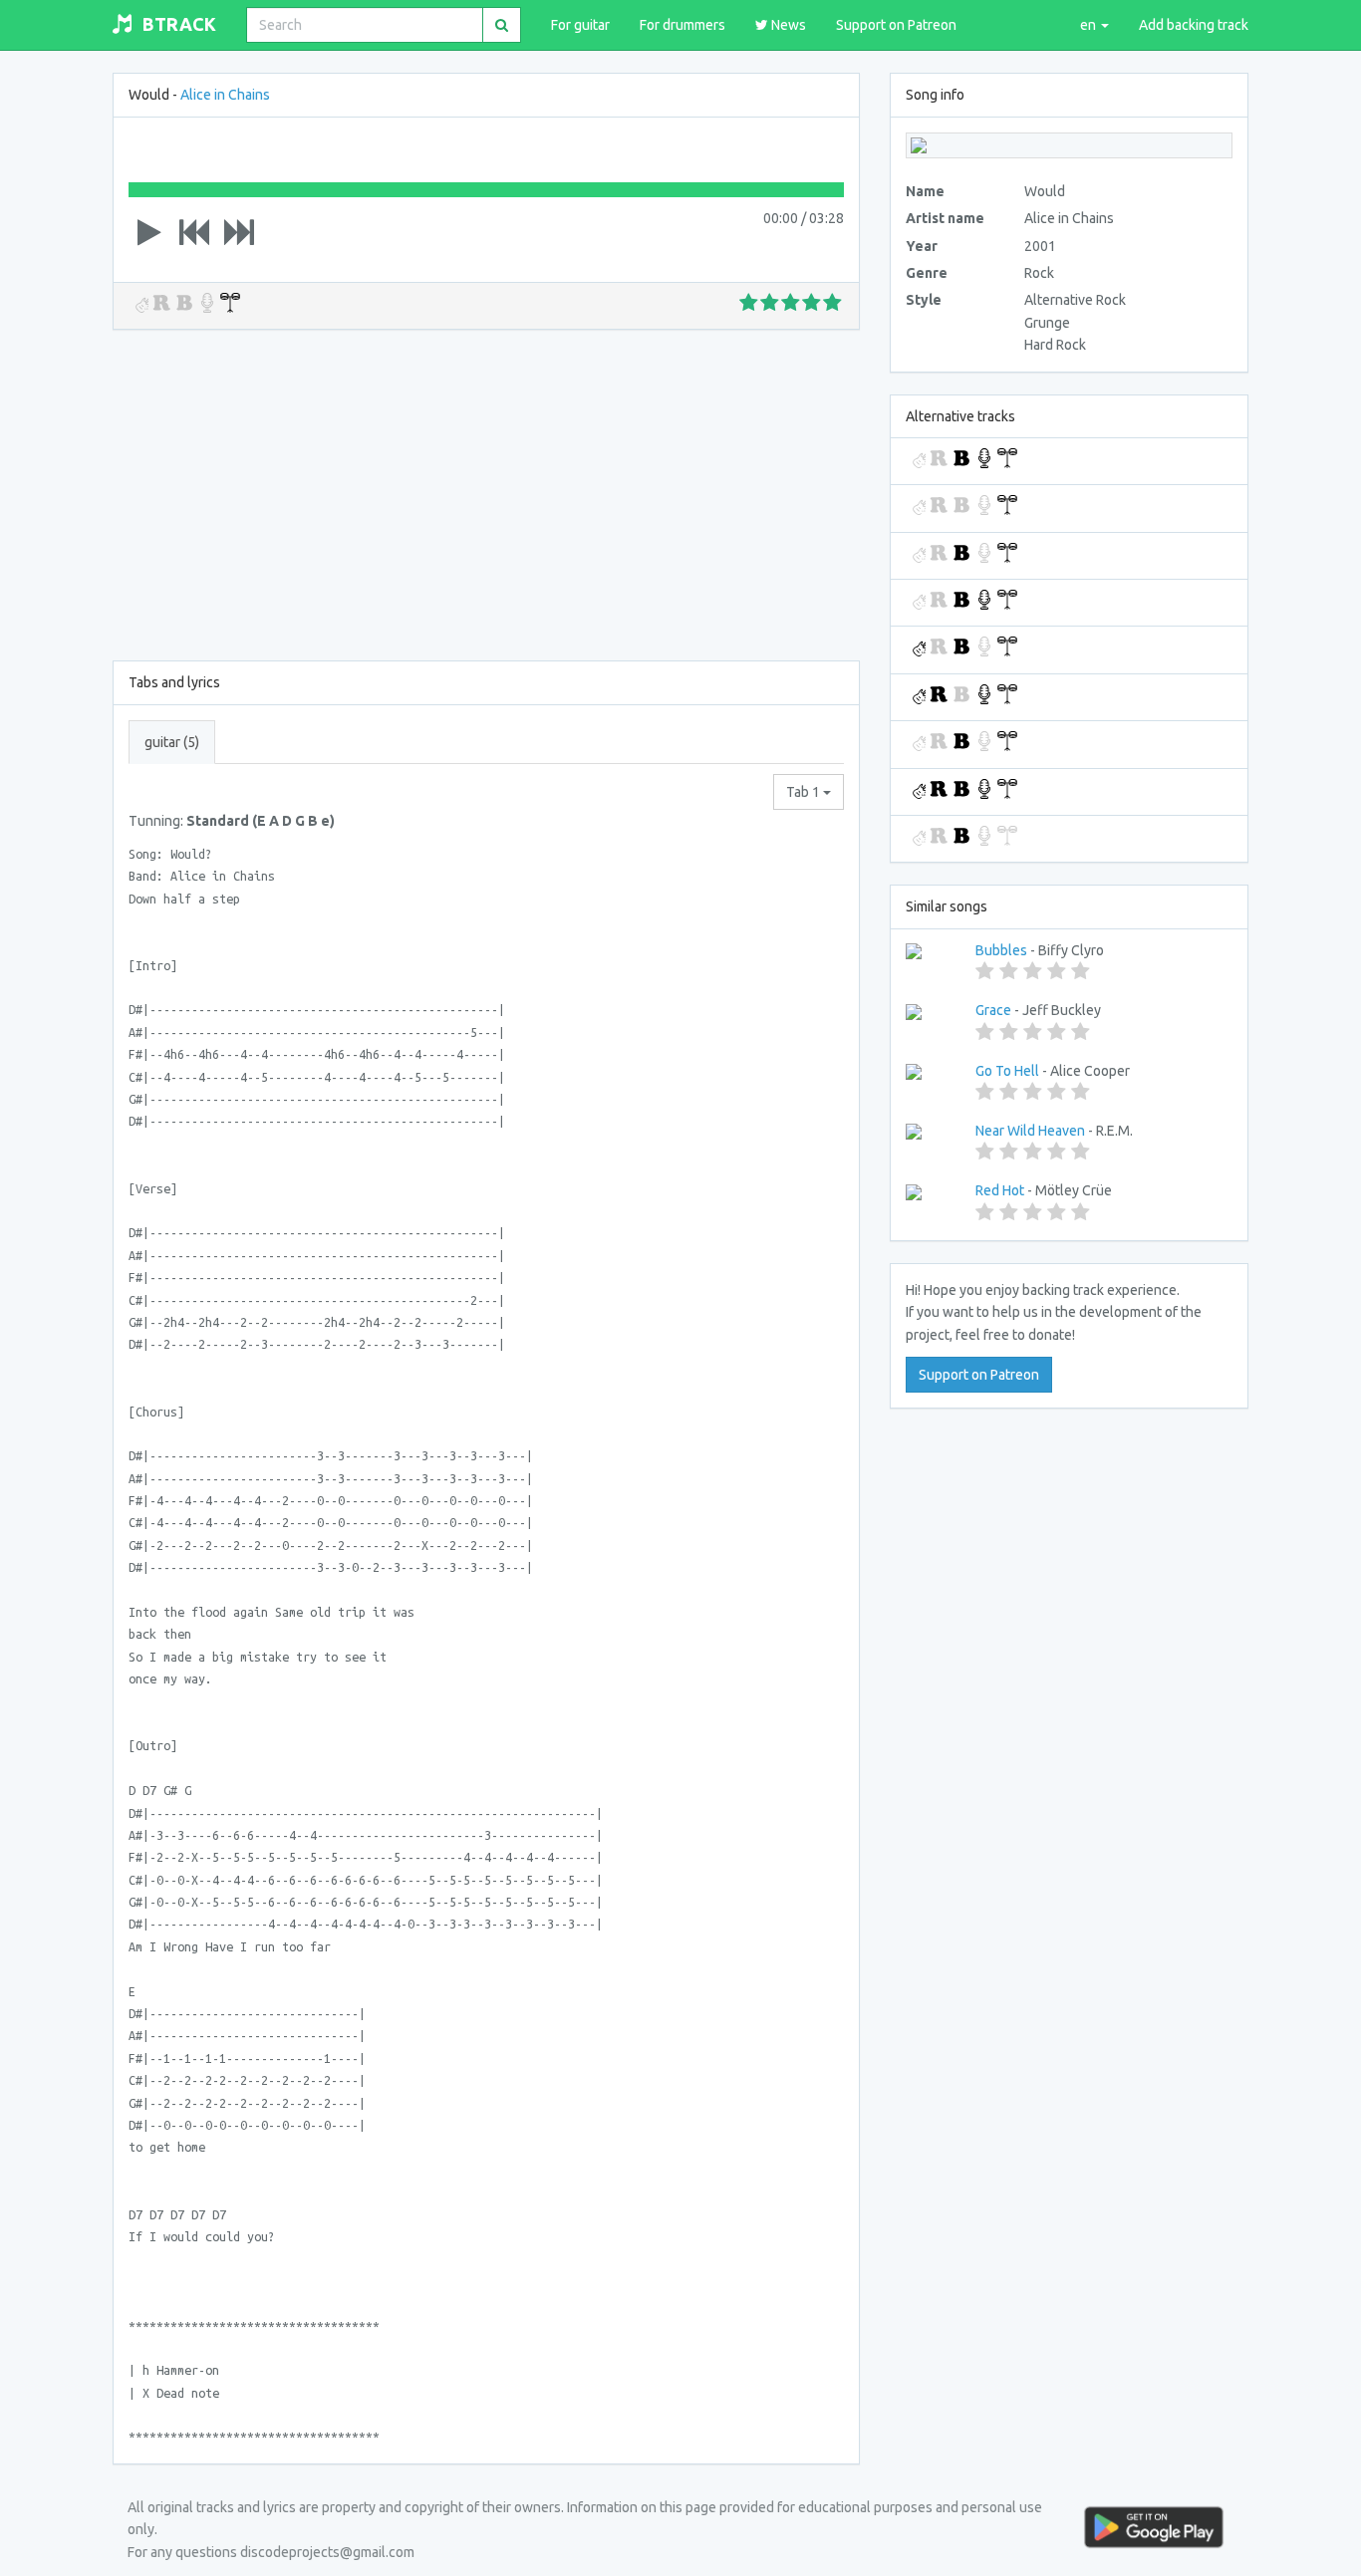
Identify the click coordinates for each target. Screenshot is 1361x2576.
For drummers (682, 25)
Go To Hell (1007, 1071)
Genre (927, 273)
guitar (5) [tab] (172, 742)
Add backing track (1194, 25)
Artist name (945, 218)
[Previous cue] (194, 232)
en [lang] (1089, 25)
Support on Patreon (896, 25)
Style (924, 300)
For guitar (580, 25)
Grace (993, 1010)
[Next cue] (239, 232)
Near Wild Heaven (1030, 1131)
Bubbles (1001, 950)
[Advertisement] (486, 491)
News (787, 25)
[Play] (149, 232)
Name (925, 191)
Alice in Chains (225, 95)
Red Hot (1000, 1190)
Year (922, 246)
